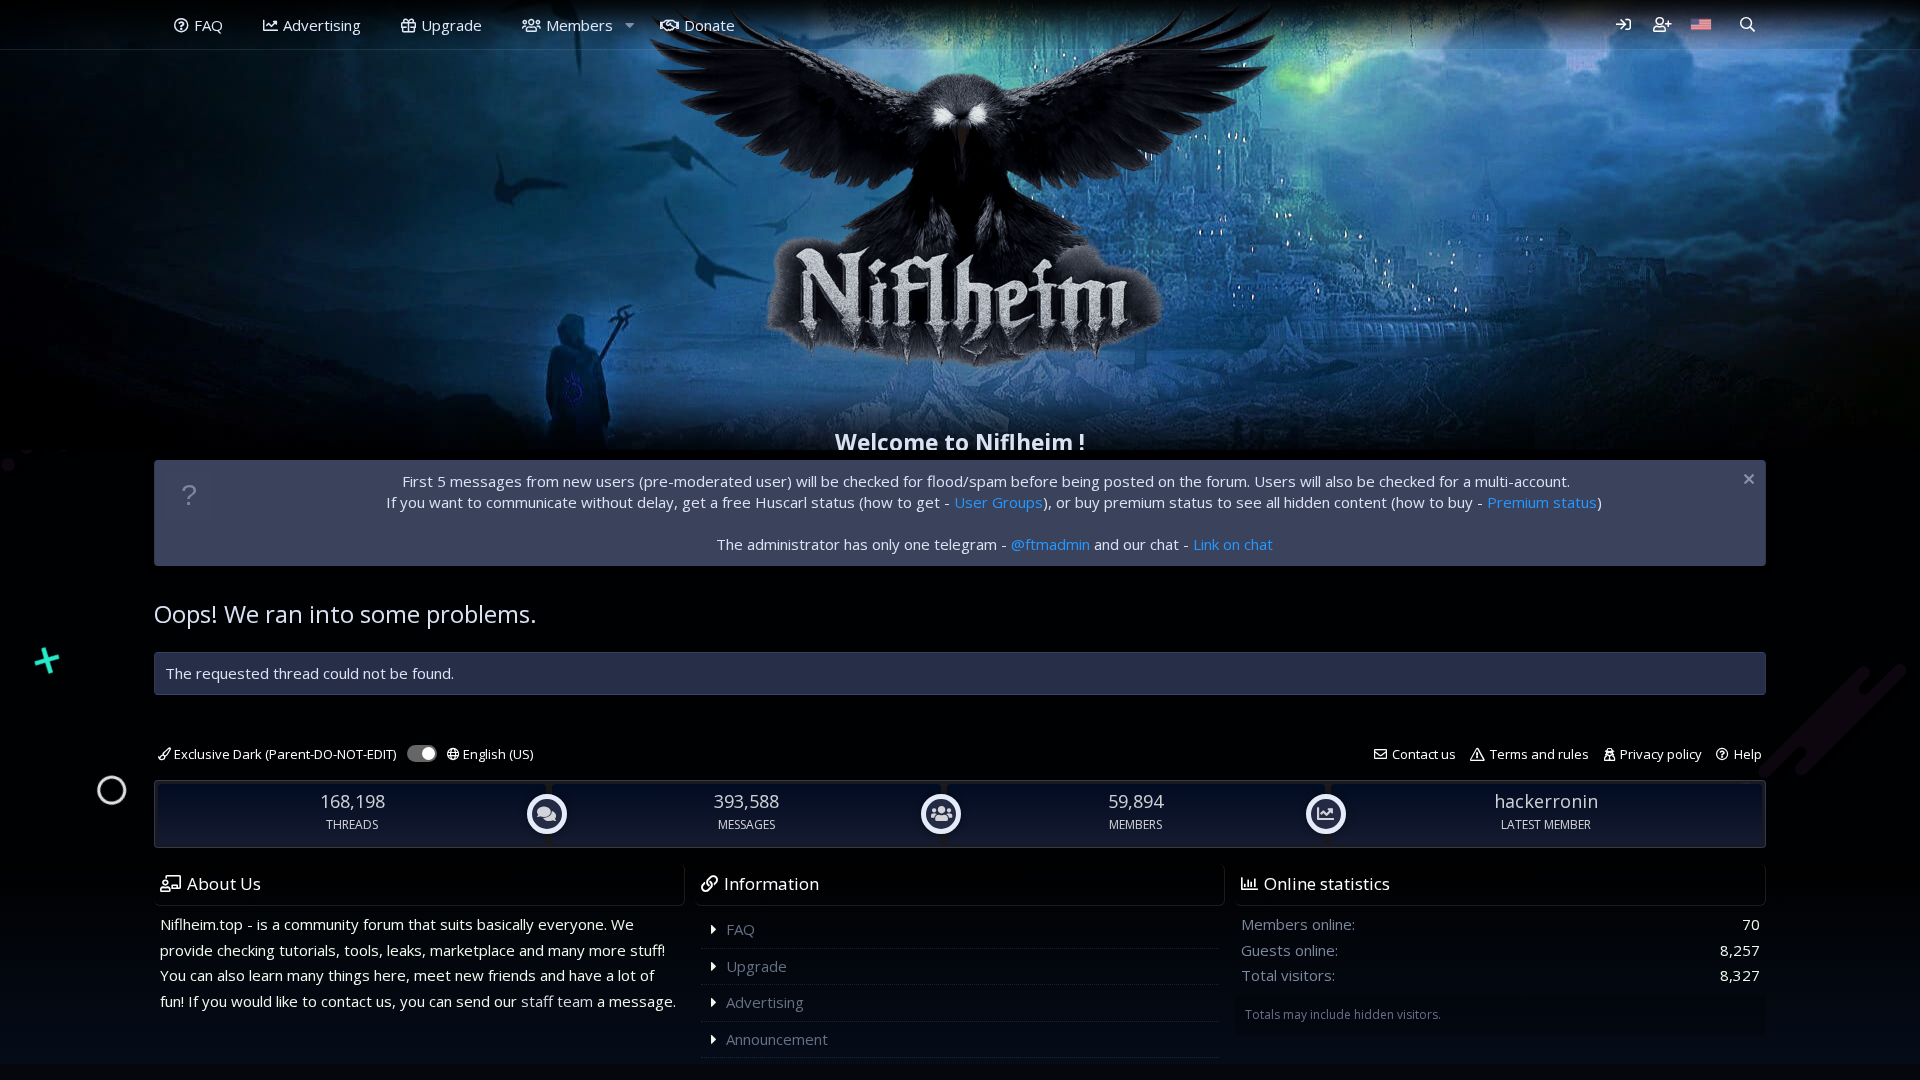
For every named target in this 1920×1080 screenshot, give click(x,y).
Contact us (1424, 754)
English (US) (496, 754)
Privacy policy (1661, 754)
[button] (629, 25)
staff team (557, 1001)
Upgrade (451, 25)
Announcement (777, 1039)
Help (1748, 754)
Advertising (322, 25)
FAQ (208, 25)
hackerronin (1546, 801)
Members (579, 25)
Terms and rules (1539, 754)
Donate (709, 25)
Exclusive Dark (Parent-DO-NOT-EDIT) (283, 754)
